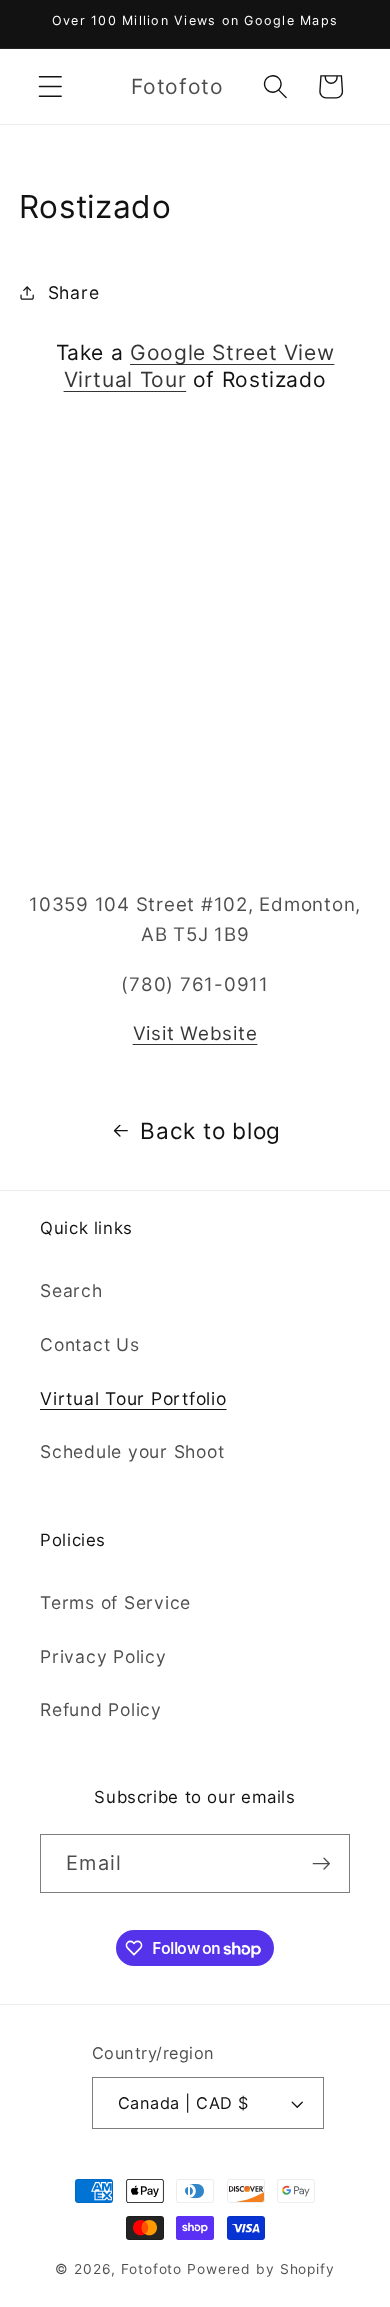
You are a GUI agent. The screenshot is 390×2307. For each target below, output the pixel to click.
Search (71, 1290)
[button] (50, 86)
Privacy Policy (103, 1656)
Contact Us (90, 1344)
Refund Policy (101, 1709)
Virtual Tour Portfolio (133, 1398)
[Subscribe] (321, 1863)
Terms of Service (115, 1602)
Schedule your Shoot (132, 1451)
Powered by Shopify (261, 2269)
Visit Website (195, 1033)
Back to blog (210, 1130)
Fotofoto (151, 2269)
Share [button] (74, 292)
